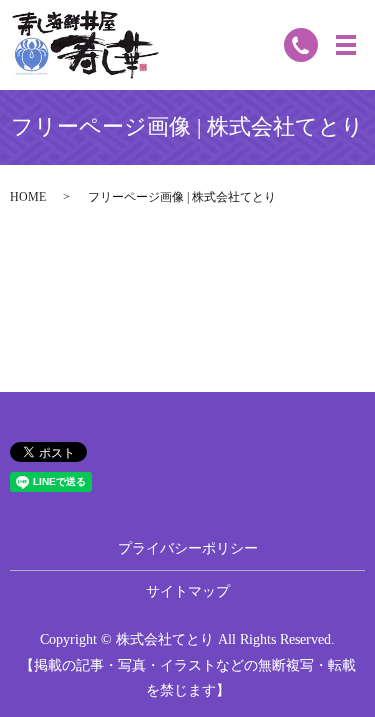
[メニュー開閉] (346, 45)
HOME (28, 197)
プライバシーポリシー (188, 548)
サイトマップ (188, 591)
